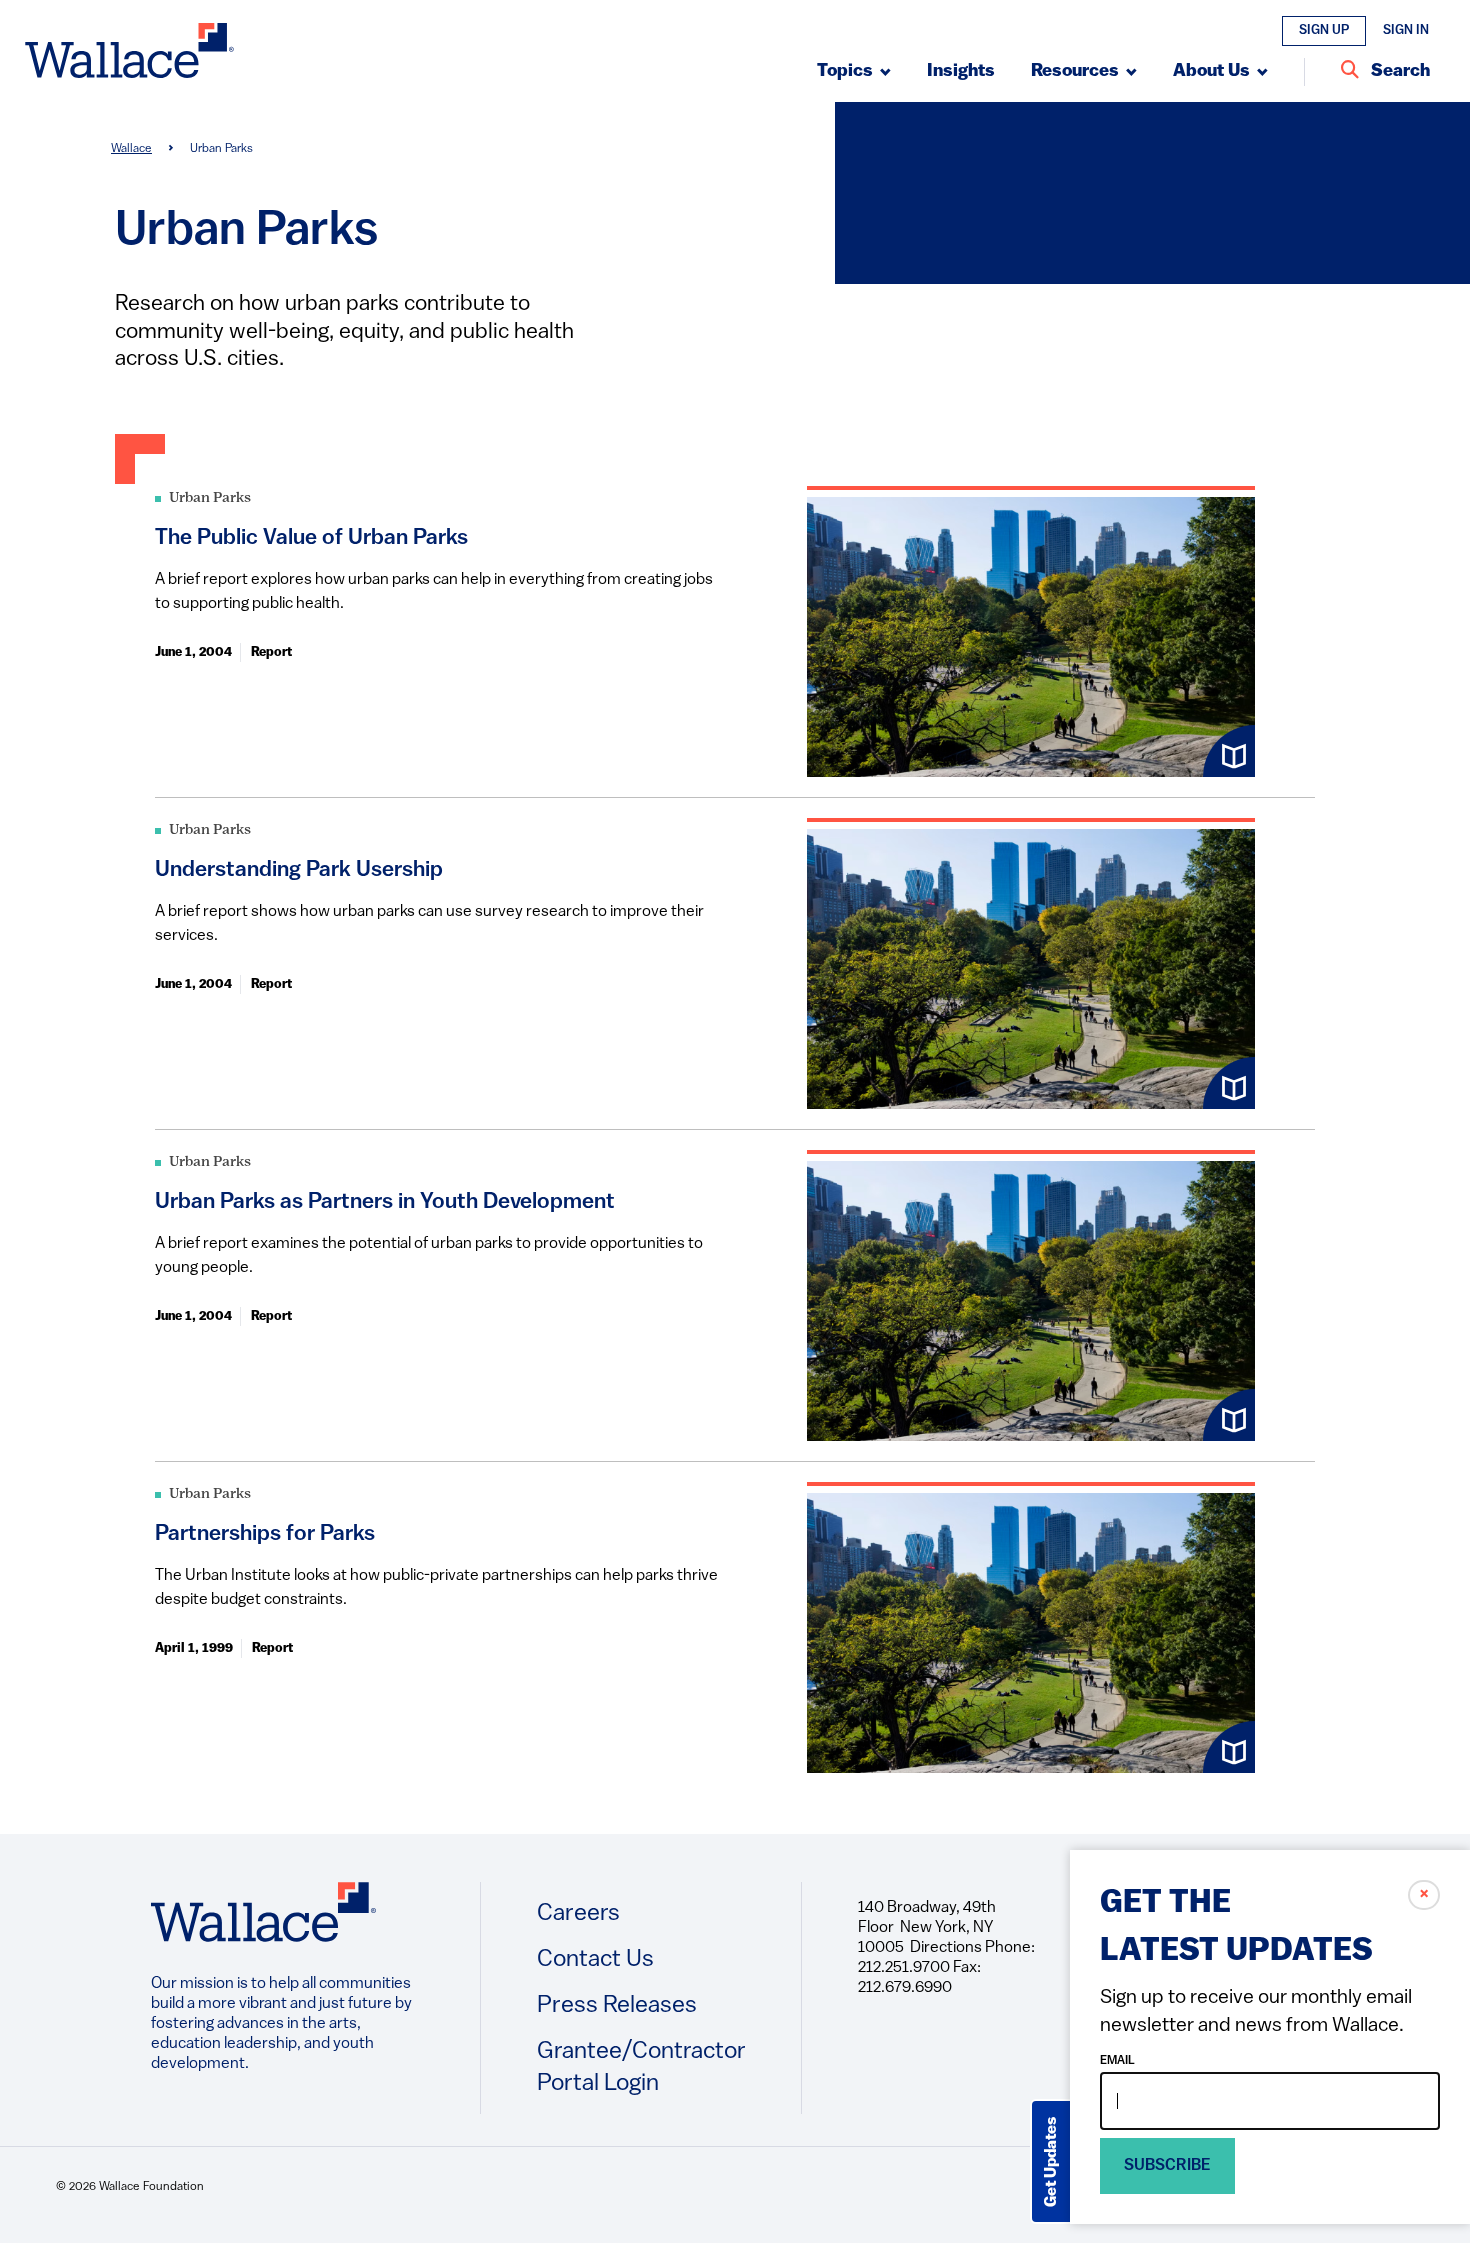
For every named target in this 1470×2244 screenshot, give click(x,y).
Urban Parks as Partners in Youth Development (385, 1202)
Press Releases (617, 2006)
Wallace (131, 149)
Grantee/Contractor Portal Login (641, 2068)
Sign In (1406, 30)
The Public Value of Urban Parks (311, 538)
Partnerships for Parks (265, 1534)
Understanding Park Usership (299, 870)
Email (1117, 2061)
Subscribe (1167, 2166)
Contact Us (595, 1960)
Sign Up (1324, 30)
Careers (578, 1914)
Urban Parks (210, 498)
